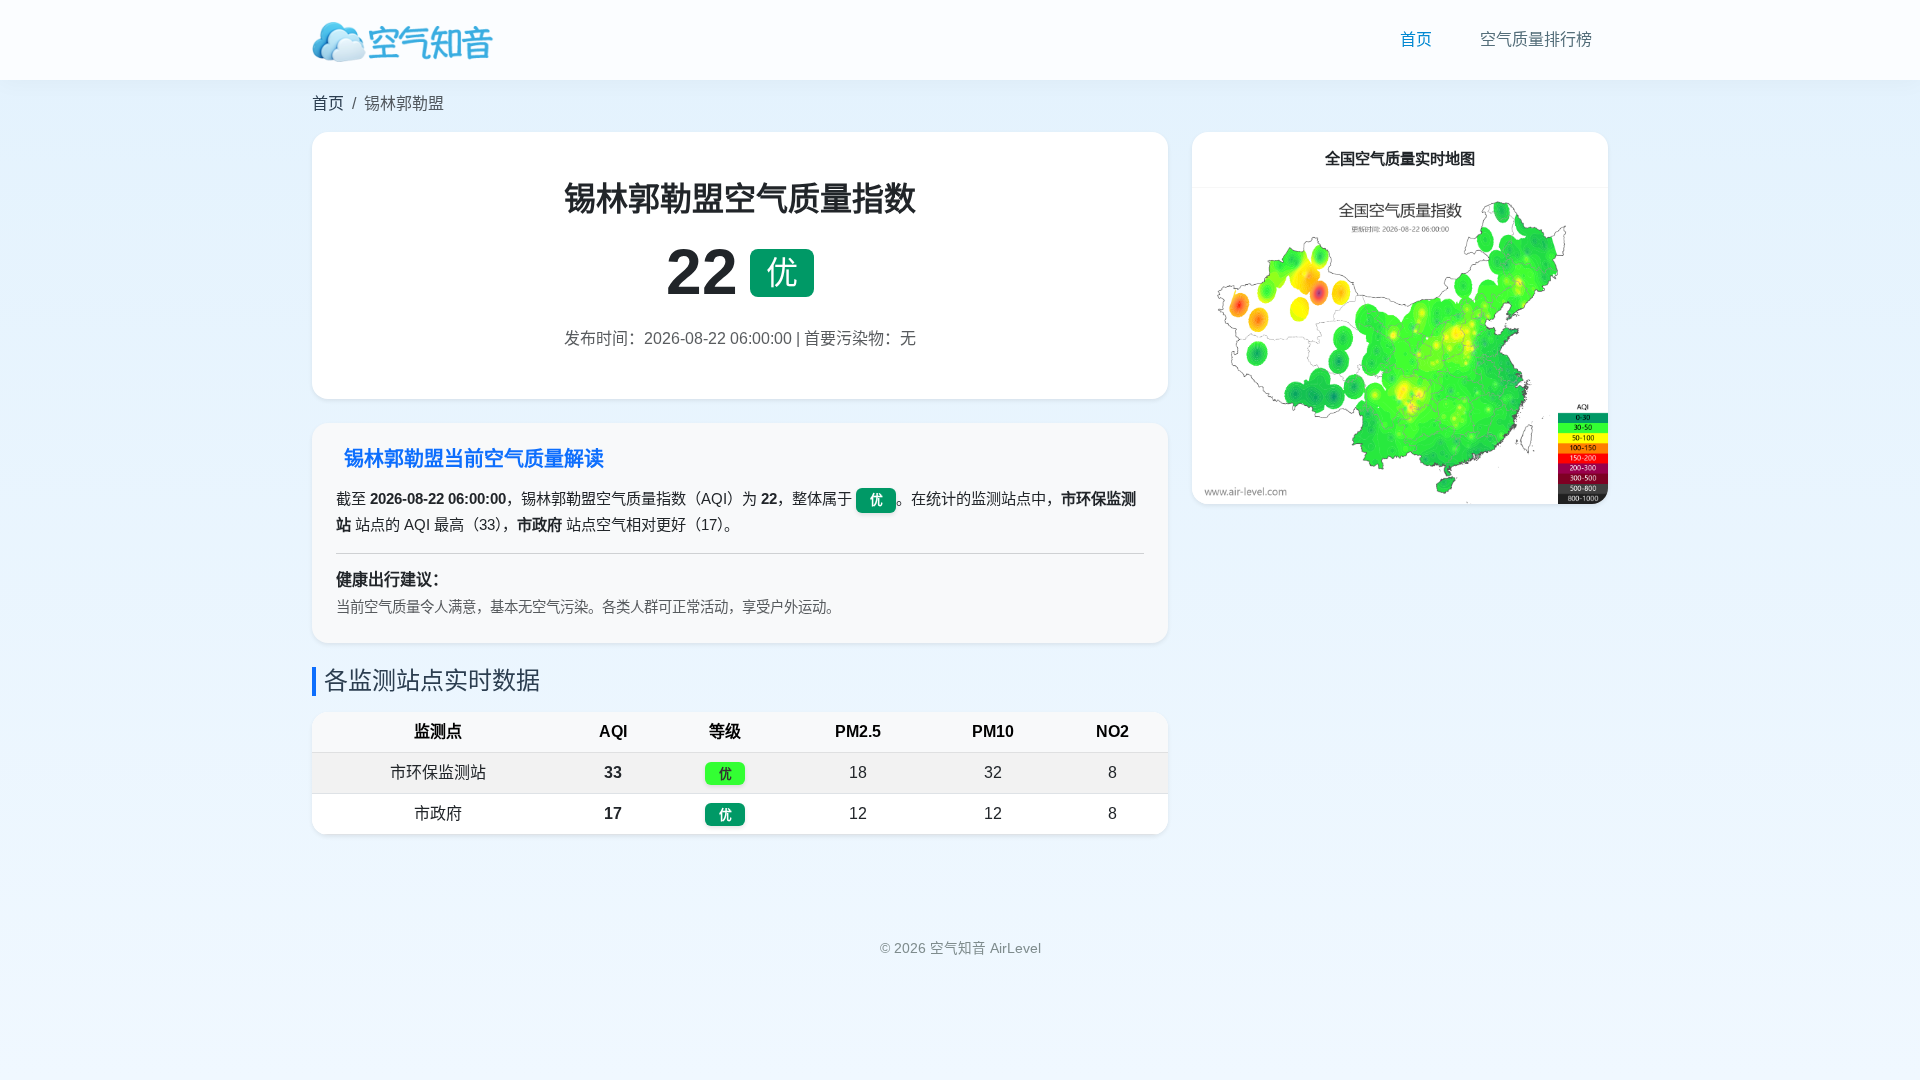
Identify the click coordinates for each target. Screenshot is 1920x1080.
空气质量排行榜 (1536, 39)
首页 (1416, 39)
